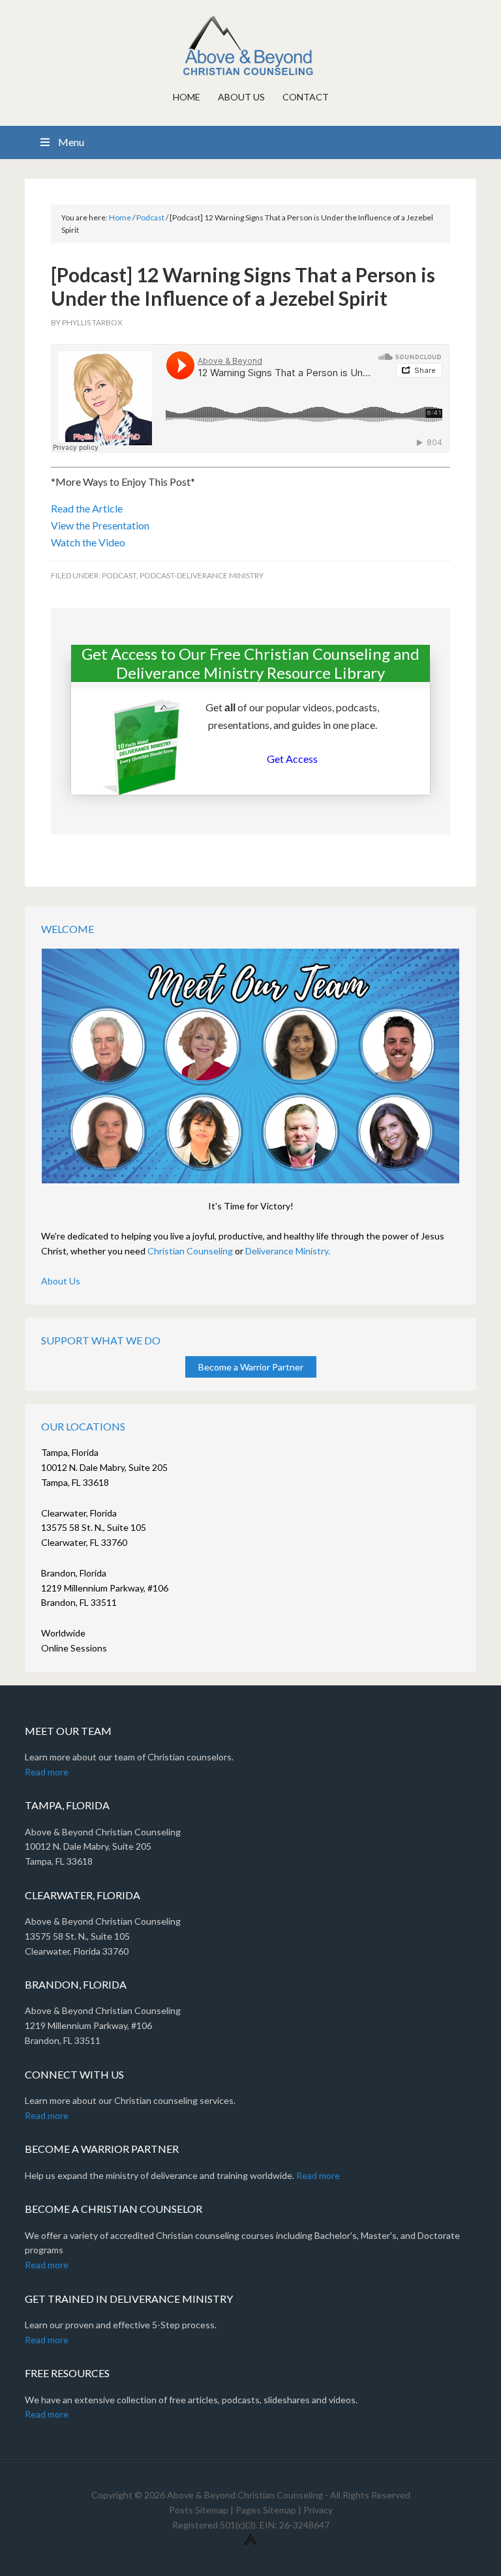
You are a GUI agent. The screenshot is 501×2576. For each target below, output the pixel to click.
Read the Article (87, 508)
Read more (47, 1772)
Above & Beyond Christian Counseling (250, 46)
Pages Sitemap (266, 2510)
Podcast (119, 575)
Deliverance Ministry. (288, 1251)
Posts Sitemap (199, 2510)
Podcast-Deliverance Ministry (202, 575)
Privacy (318, 2510)
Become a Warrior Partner (251, 1367)
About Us (61, 1281)
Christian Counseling (190, 1251)
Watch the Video (88, 542)
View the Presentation (100, 525)
